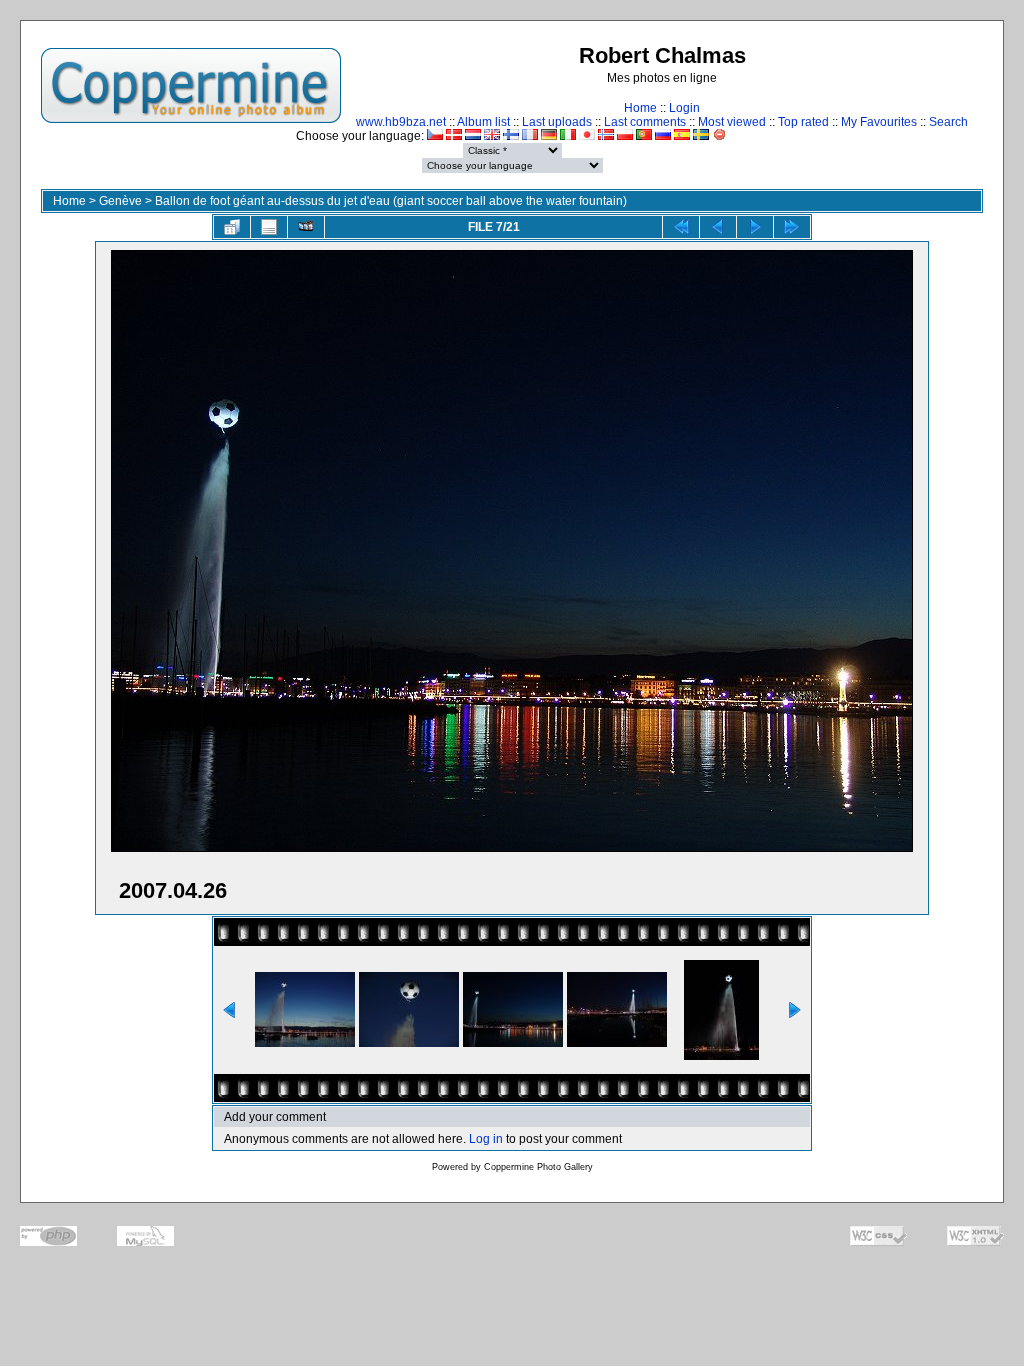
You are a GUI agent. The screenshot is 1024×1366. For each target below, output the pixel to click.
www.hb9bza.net (401, 122)
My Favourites (879, 122)
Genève (120, 201)
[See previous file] (718, 227)
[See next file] (755, 227)
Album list (483, 122)
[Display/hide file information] (269, 227)
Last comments (645, 122)
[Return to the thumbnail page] (232, 227)
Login (684, 108)
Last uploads (557, 122)
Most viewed (732, 122)
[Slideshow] (306, 227)
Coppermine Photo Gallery (538, 1167)
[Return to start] (681, 227)
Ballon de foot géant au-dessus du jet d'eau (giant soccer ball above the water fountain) (391, 201)
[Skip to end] (792, 227)
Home (640, 108)
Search (948, 122)
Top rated (803, 122)
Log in (486, 1139)
